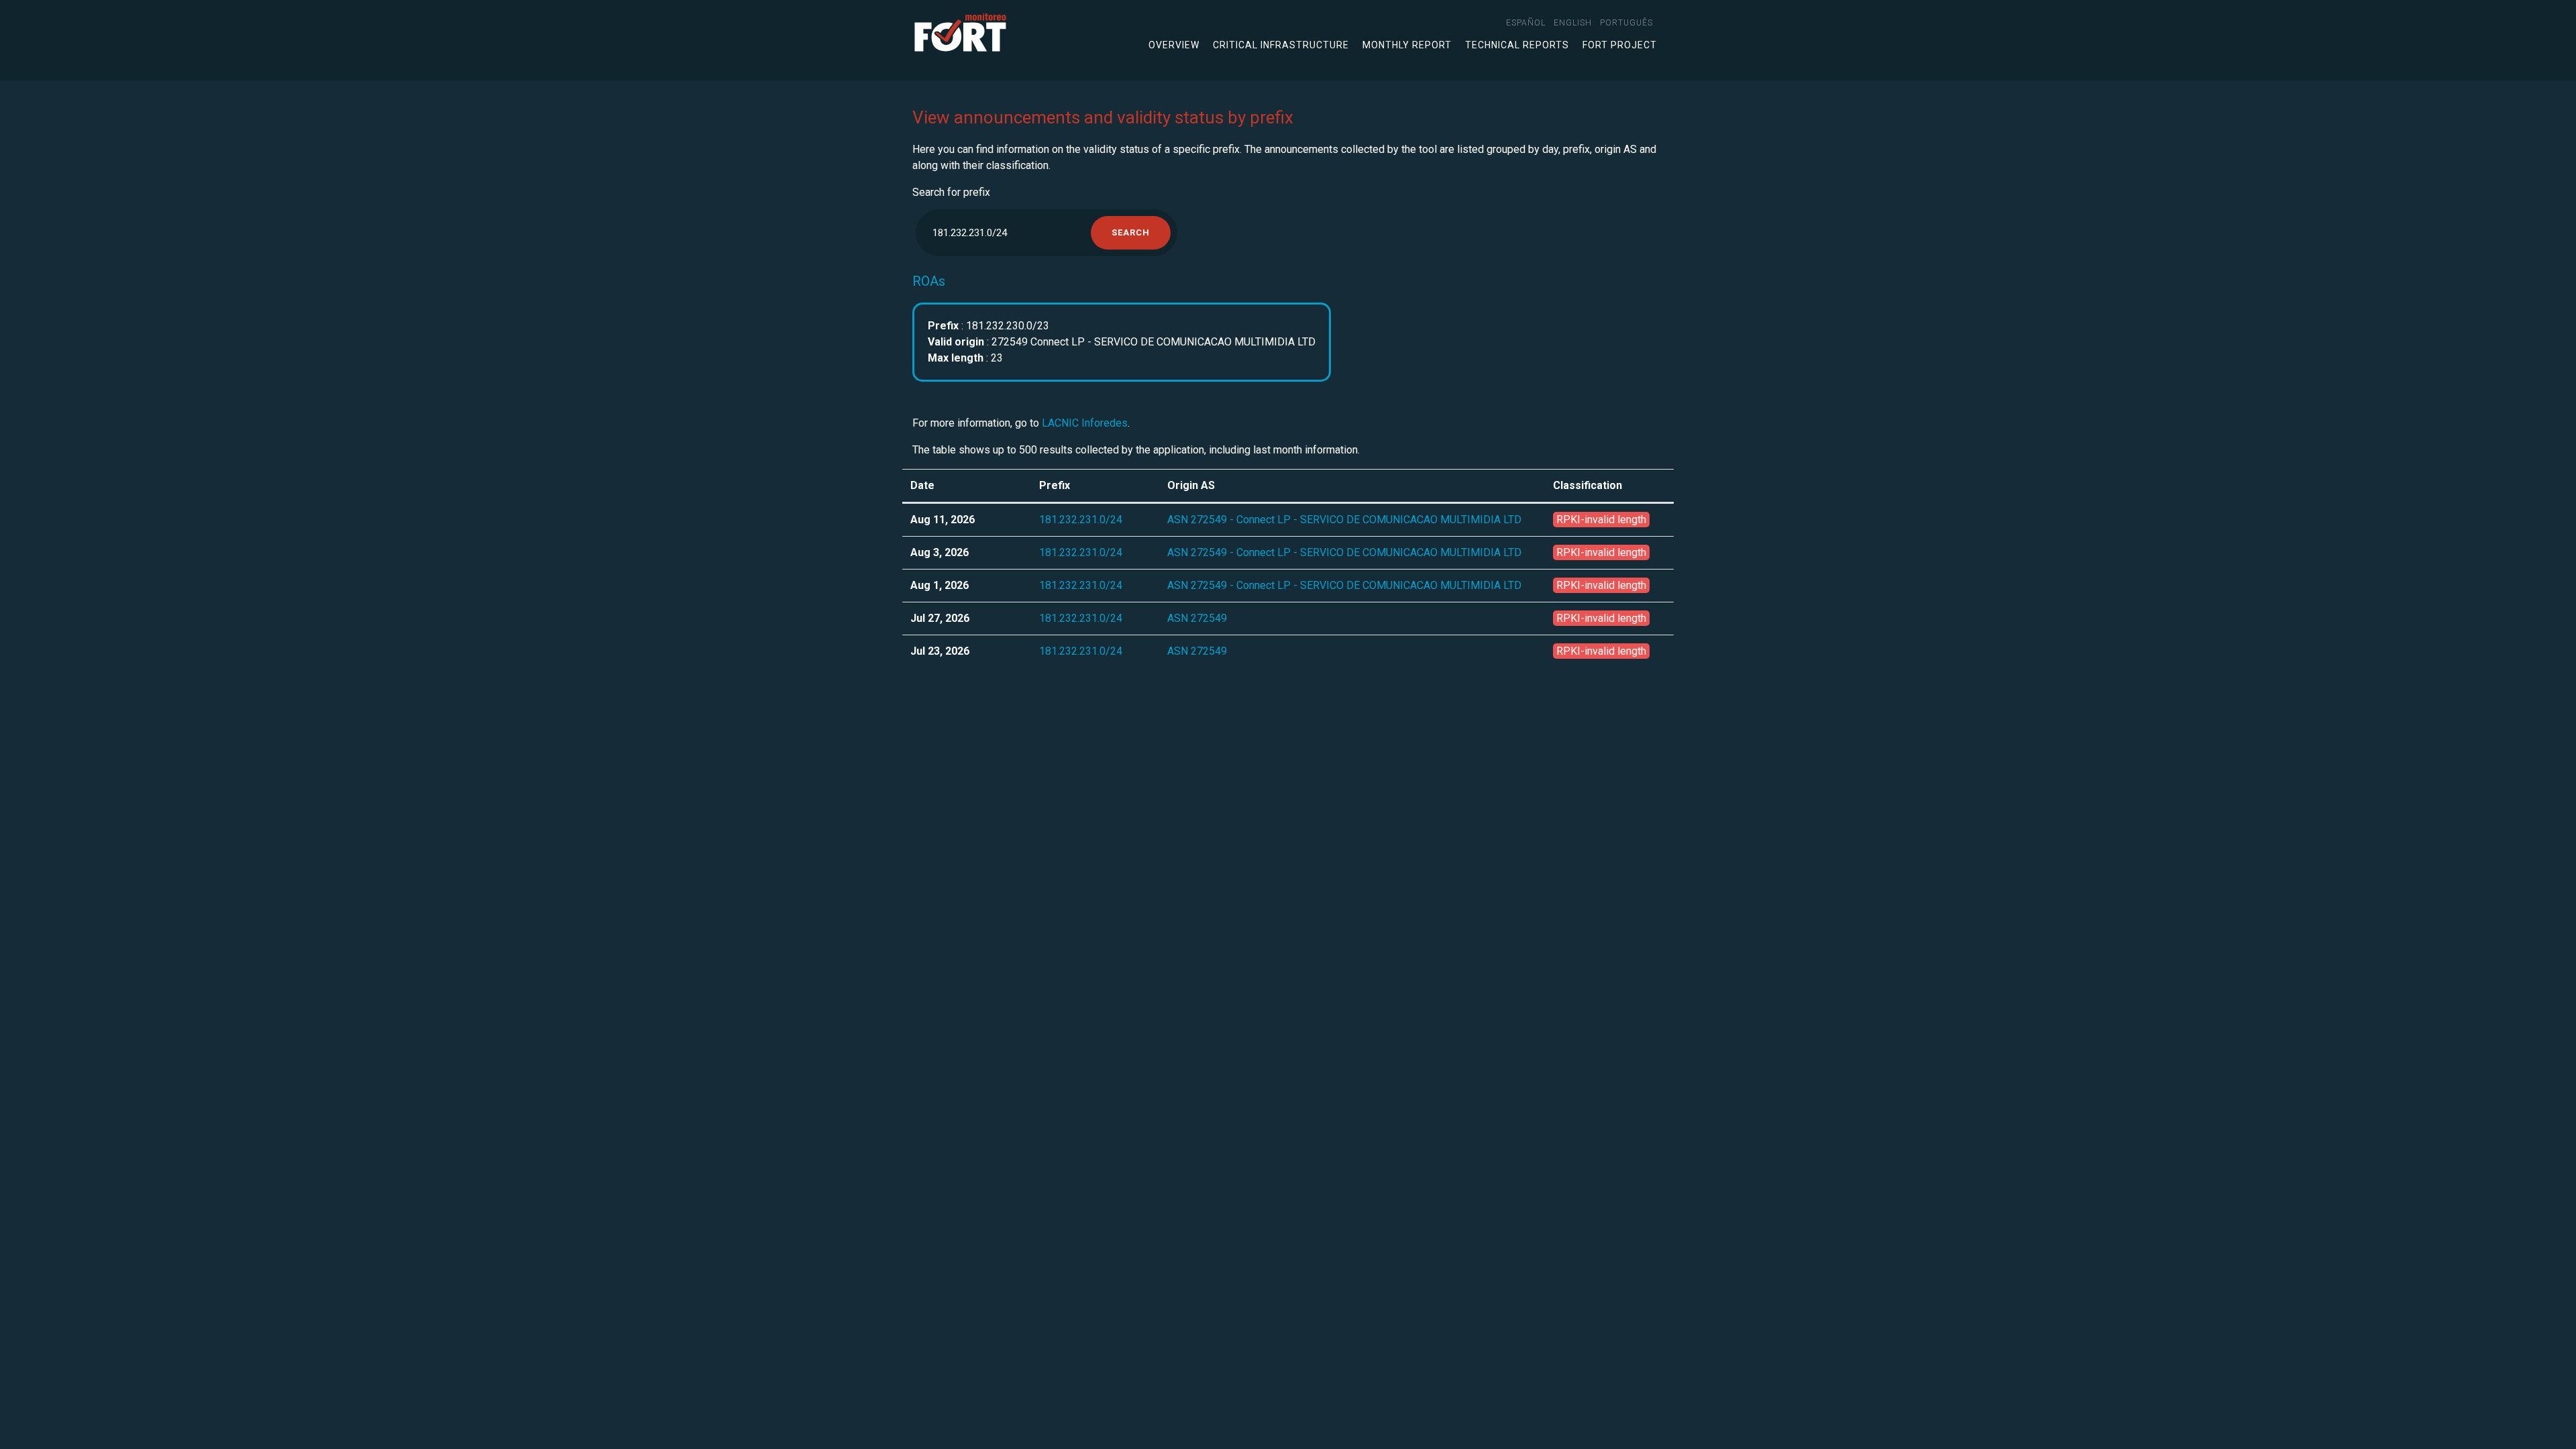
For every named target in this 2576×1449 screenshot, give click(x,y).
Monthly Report (1407, 45)
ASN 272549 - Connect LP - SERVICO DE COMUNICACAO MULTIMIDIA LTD (1344, 520)
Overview (1174, 45)
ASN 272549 (1197, 618)
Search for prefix (951, 192)
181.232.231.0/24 (1081, 520)
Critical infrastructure (1281, 45)
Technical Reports (1517, 45)
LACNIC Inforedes (1085, 423)
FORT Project (1620, 45)
